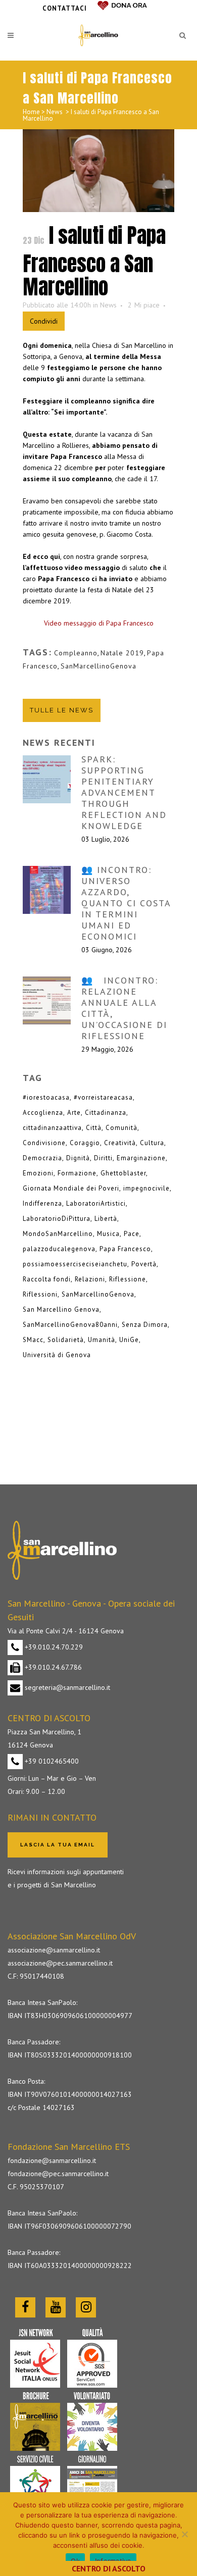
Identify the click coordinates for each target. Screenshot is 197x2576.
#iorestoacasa (46, 1097)
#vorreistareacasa (103, 1097)
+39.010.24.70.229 (53, 1647)
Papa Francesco (125, 1249)
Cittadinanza (106, 1113)
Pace (132, 1234)
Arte (74, 1113)
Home (31, 112)
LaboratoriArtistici (96, 1203)
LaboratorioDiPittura (57, 1219)
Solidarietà (66, 1340)
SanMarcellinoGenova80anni (70, 1325)
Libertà (106, 1219)
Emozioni (38, 1173)
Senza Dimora (145, 1325)
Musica (108, 1234)
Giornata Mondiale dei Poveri (71, 1188)
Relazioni (90, 1279)
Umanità (102, 1340)
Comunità (121, 1128)
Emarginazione (141, 1158)
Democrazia (42, 1158)
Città (94, 1128)
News (55, 112)
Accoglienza (43, 1113)
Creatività (120, 1143)
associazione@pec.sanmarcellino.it (60, 1963)
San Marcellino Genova (61, 1309)
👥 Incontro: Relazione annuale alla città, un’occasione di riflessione (124, 1008)
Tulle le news (62, 710)
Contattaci (65, 8)
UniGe (129, 1340)
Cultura (152, 1143)
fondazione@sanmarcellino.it (52, 2160)
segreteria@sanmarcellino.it (66, 1687)
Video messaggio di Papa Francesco (99, 623)
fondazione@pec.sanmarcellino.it (58, 2174)
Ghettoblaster (123, 1173)
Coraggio (85, 1143)
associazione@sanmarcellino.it (54, 1950)
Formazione (77, 1173)
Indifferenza (42, 1203)
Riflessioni (40, 1294)
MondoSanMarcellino (58, 1234)
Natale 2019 (122, 653)
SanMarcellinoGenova (98, 666)
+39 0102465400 (51, 1761)
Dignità (78, 1158)
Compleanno (76, 653)
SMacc (33, 1340)
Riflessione (128, 1279)
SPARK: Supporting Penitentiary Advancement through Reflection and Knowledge (124, 792)
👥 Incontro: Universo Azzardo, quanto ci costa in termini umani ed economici (126, 903)
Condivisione (44, 1143)
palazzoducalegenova (59, 1249)
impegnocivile (146, 1188)
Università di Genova (57, 1355)
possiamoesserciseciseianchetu (75, 1264)
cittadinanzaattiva (52, 1128)
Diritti (103, 1158)
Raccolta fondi (47, 1279)
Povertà (144, 1264)
